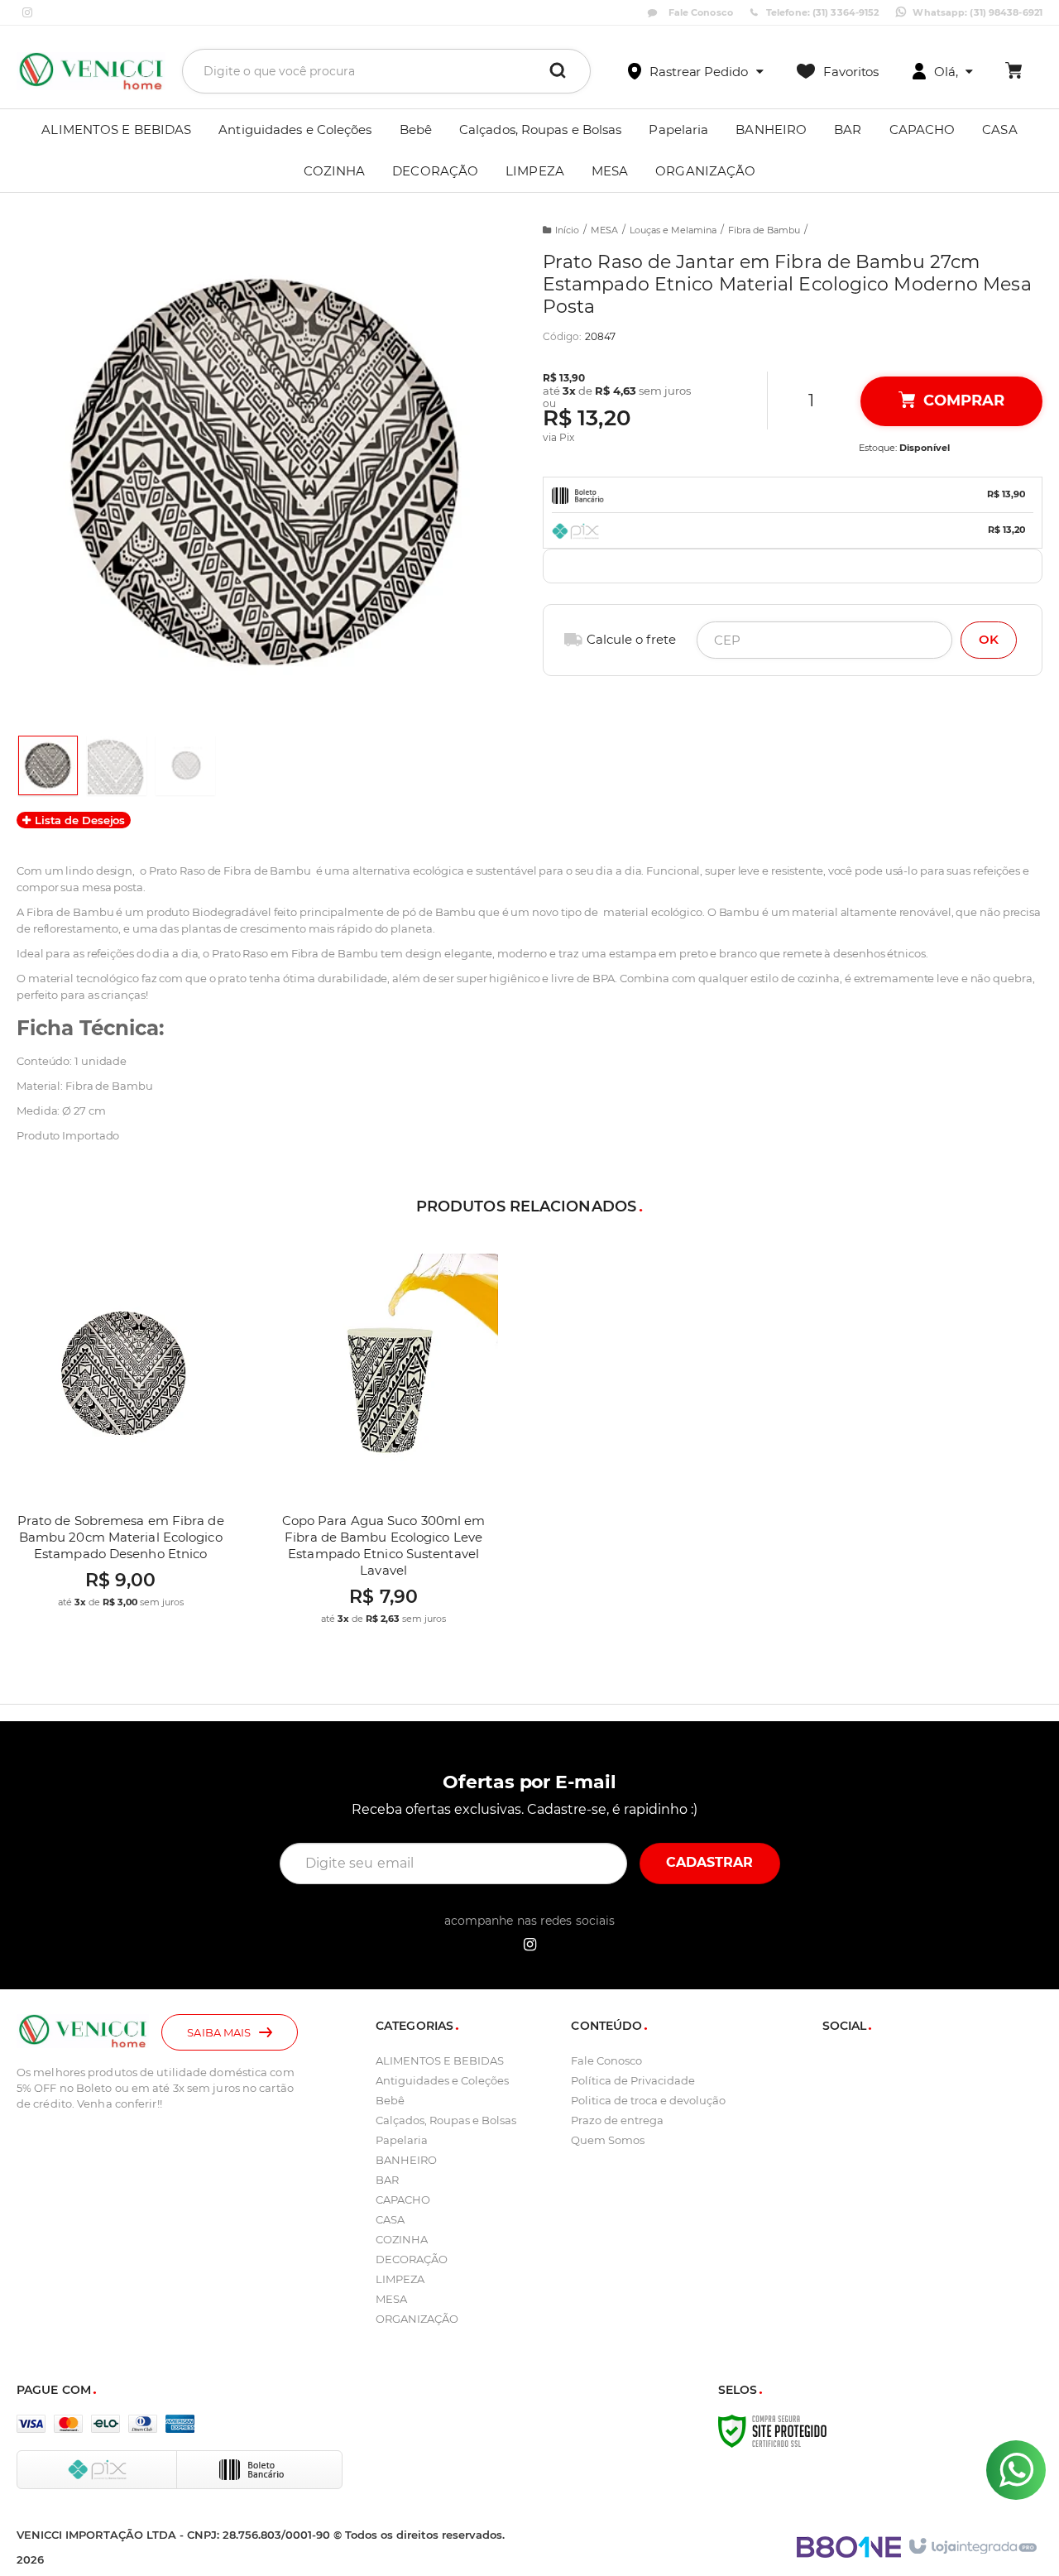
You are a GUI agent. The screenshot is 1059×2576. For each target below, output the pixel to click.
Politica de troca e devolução (648, 2100)
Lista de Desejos (78, 820)
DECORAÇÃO (412, 2259)
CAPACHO (403, 2199)
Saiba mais (219, 2032)
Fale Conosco (699, 12)
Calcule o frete (631, 639)
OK (989, 639)
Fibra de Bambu (764, 230)
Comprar (963, 401)
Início (567, 230)
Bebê (390, 2100)
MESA (604, 230)
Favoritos (851, 72)
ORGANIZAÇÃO (417, 2319)
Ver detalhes (137, 1519)
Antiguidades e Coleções (442, 2080)
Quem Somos (608, 2140)
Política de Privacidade (633, 2080)
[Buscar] (558, 71)
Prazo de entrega (617, 2120)
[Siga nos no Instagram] (27, 13)
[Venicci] (91, 71)
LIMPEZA (400, 2279)
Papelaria (402, 2140)
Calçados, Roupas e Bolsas (446, 2120)
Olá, (946, 72)
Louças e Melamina (673, 230)
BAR (387, 2180)
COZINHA (402, 2239)
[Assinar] (710, 1864)
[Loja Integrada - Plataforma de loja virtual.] (972, 2547)
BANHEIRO (406, 2160)
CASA (390, 2219)
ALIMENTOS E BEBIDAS (440, 2060)
